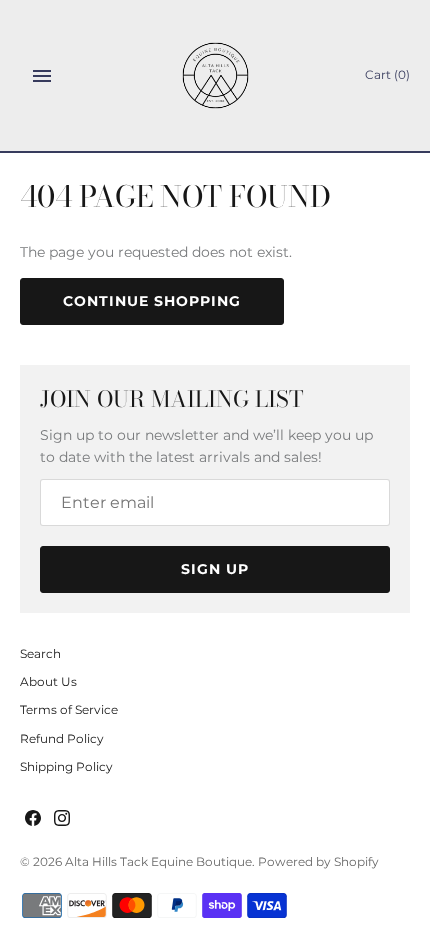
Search (40, 653)
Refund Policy (62, 738)
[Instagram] (62, 819)
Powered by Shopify (318, 861)
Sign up (215, 569)
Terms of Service (69, 709)
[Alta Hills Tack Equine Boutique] (215, 75)
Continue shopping (152, 301)
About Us (48, 681)
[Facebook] (33, 819)
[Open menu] (42, 76)
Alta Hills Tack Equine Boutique (158, 861)
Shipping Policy (66, 766)
